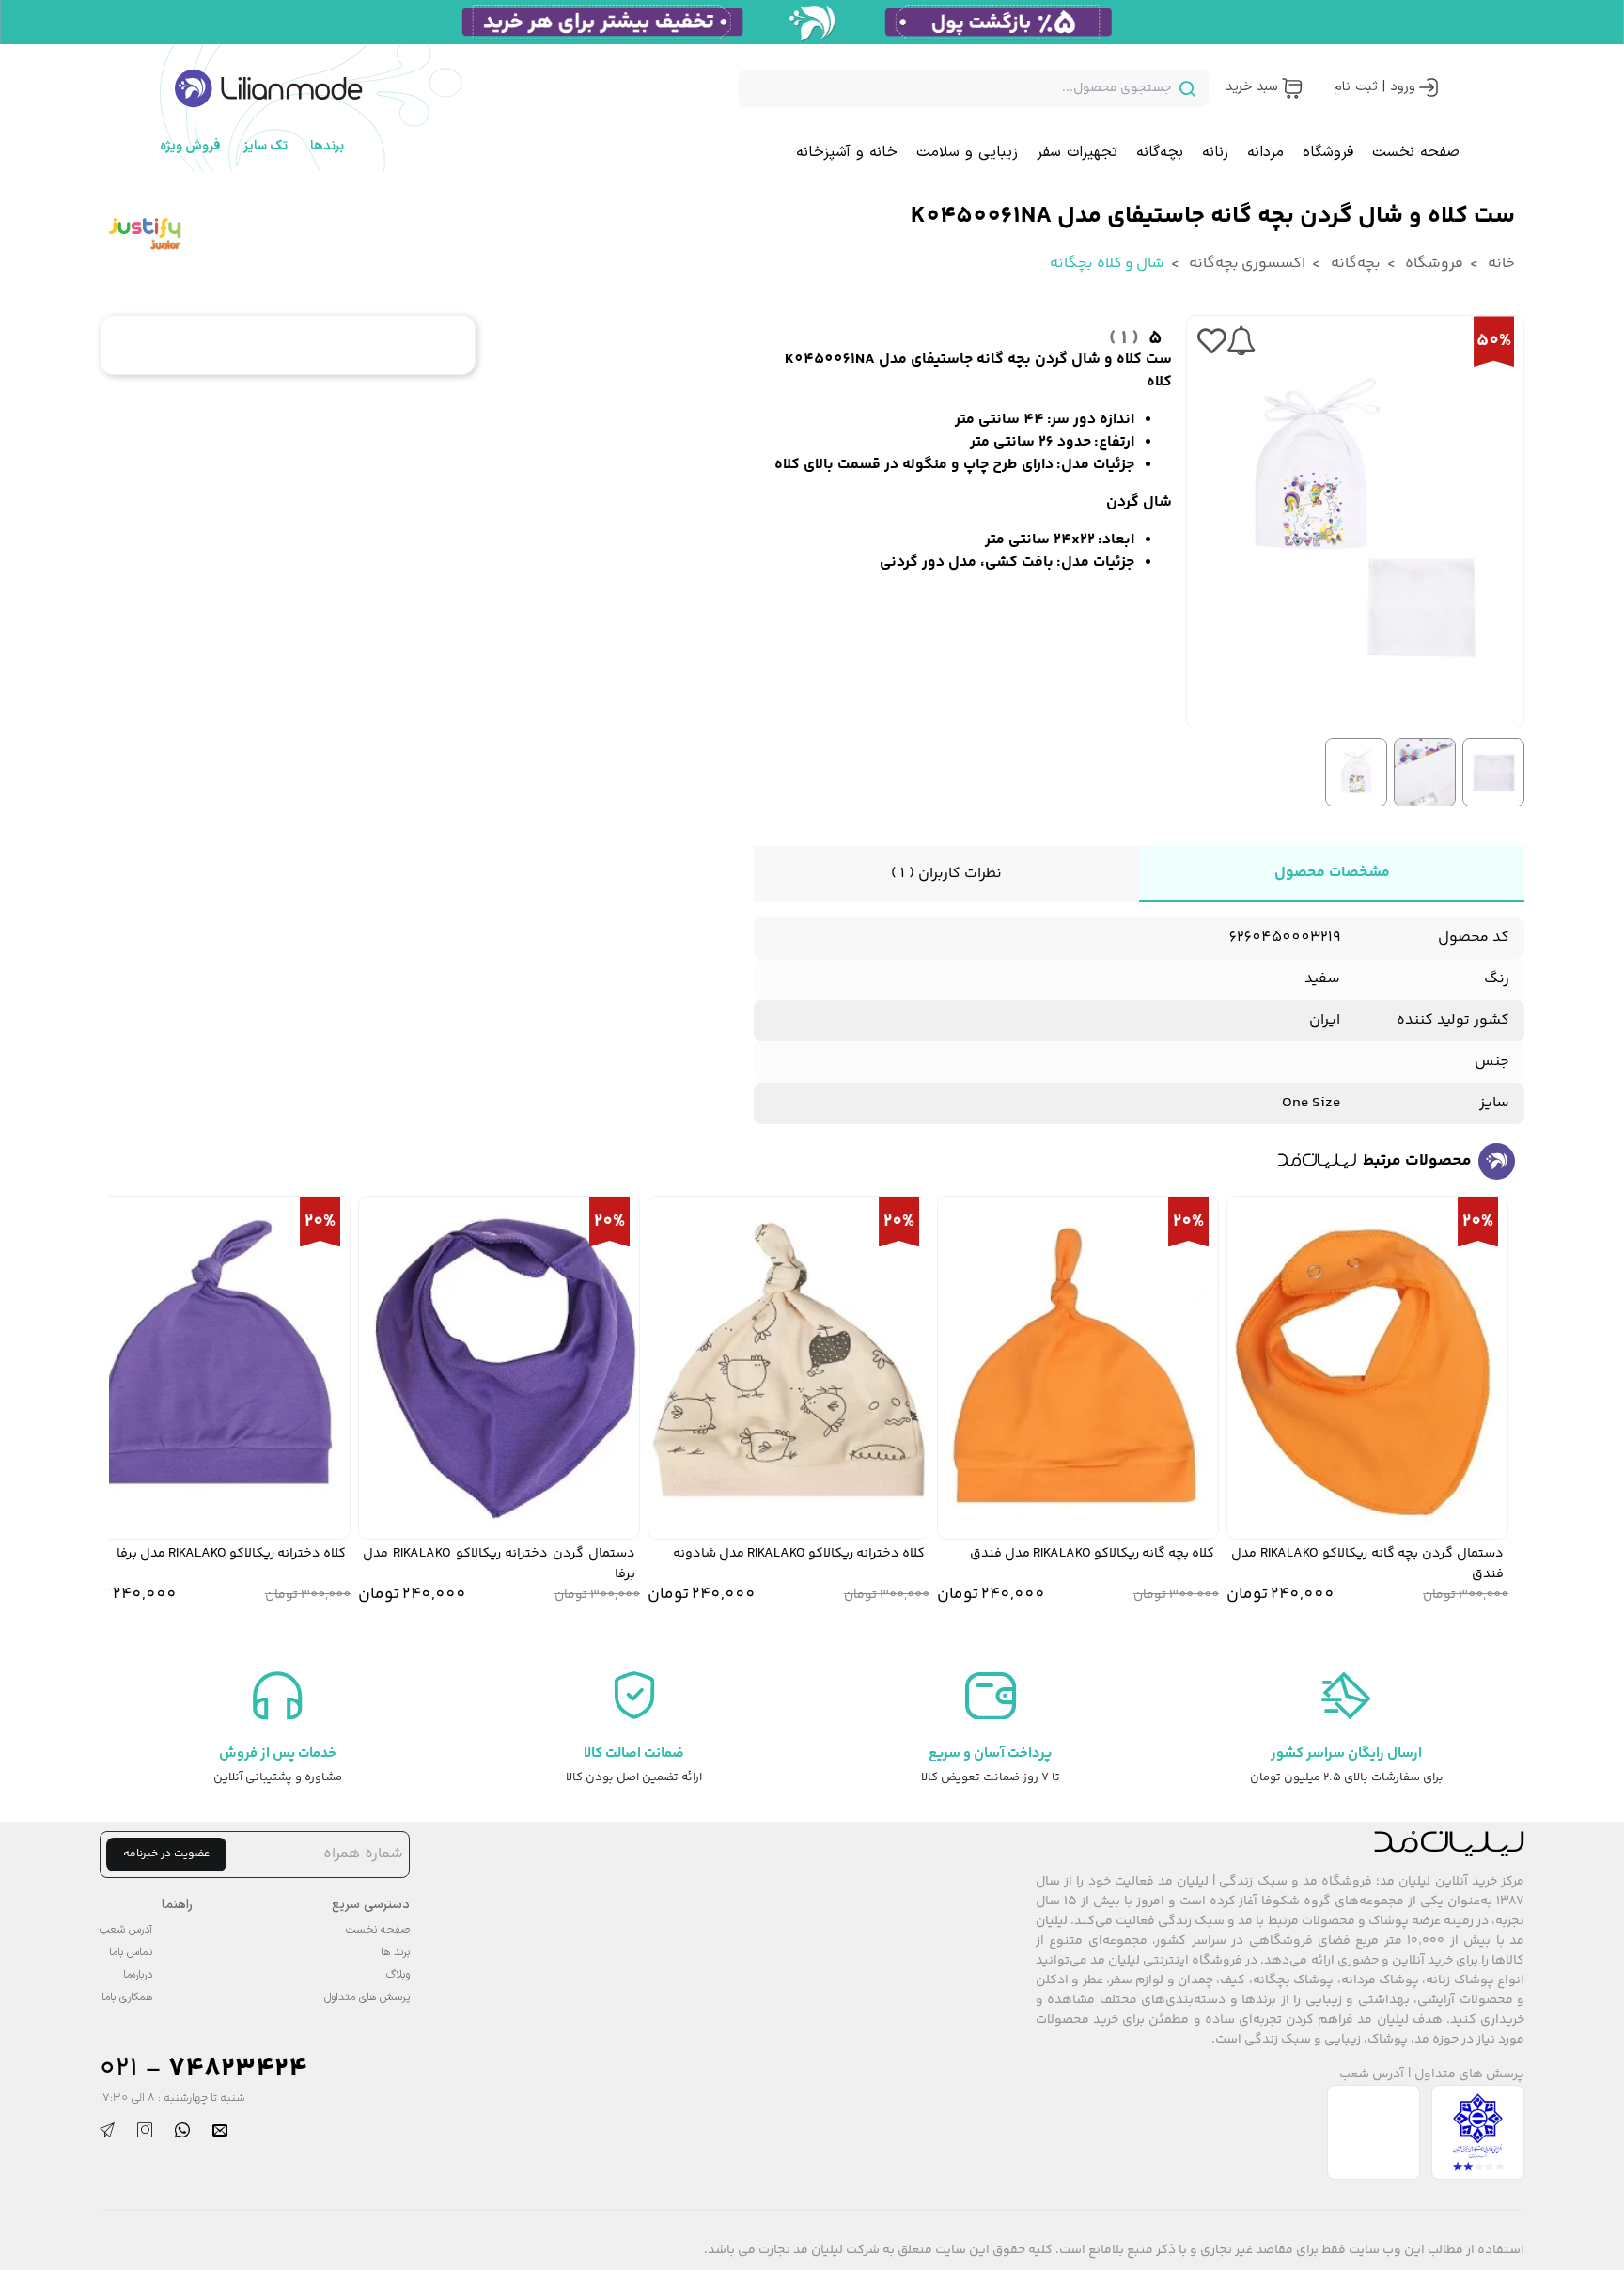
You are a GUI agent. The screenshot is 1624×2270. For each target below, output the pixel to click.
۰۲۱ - (203, 2069)
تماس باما (131, 1952)
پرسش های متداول (1469, 2075)
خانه (1500, 264)
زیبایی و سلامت (967, 152)
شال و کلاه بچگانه (1107, 264)
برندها (327, 146)
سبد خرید (1251, 87)
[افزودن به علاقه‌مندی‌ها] (1211, 341)
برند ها (395, 1952)
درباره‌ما (138, 1975)
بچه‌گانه (1160, 152)
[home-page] (269, 88)
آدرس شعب (1372, 2075)
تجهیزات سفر (1077, 152)
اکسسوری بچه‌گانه (1246, 264)
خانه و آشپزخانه (847, 152)
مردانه (1265, 152)
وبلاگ (398, 1975)
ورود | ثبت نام (1374, 87)
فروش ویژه (190, 146)
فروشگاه (1328, 152)
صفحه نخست (1416, 152)
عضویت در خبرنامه (166, 1854)
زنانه (1215, 152)
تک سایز (265, 146)
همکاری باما (127, 1997)
